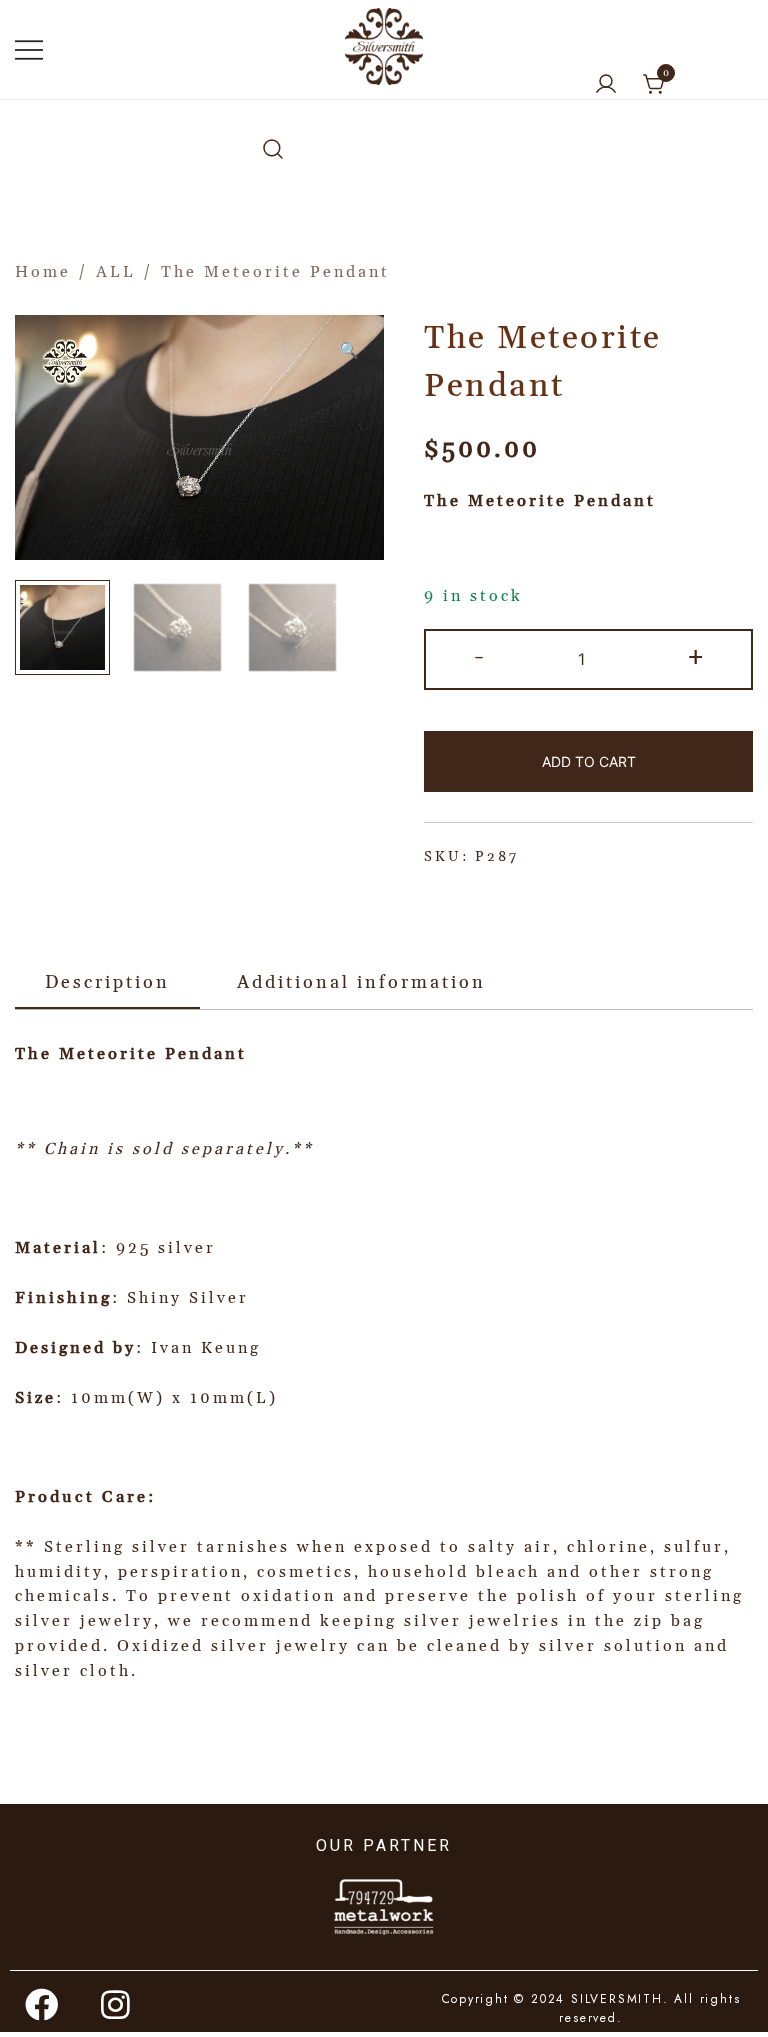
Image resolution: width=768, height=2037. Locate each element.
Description (107, 982)
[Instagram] (117, 2004)
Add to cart (589, 761)
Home (43, 272)
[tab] (107, 984)
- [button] (480, 657)
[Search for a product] (273, 150)
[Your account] (606, 85)
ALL (116, 272)
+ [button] (697, 657)
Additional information (361, 982)
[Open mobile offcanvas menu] (29, 49)
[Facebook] (43, 2004)
